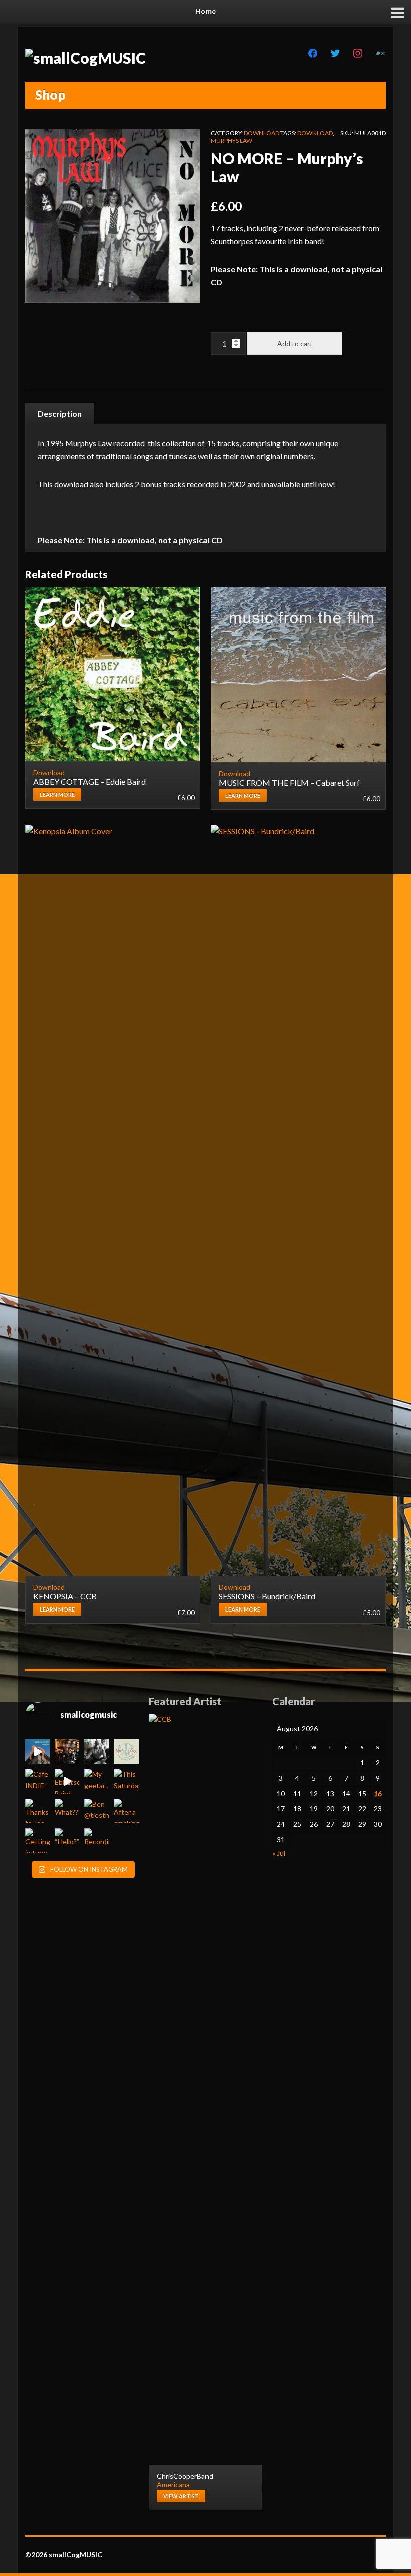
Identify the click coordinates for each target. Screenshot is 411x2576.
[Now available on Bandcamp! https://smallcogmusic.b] (126, 1751)
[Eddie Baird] (96, 1751)
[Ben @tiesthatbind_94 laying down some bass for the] (96, 1811)
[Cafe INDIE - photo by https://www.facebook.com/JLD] (37, 1781)
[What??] (67, 1811)
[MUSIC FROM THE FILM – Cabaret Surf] (298, 675)
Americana (173, 2485)
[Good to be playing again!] (67, 1751)
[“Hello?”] (67, 1841)
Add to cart (295, 343)
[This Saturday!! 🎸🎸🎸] (126, 1781)
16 (378, 1794)
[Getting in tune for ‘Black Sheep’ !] (37, 1841)
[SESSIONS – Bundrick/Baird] (298, 1200)
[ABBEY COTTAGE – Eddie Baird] (113, 674)
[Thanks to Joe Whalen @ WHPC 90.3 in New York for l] (37, 1811)
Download (261, 133)
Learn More (57, 794)
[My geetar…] (96, 1781)
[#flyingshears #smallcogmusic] (37, 1751)
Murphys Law (231, 140)
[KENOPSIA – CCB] (113, 1200)
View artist (181, 2496)
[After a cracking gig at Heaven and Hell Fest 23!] (126, 1811)
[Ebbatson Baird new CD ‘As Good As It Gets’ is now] (67, 1781)
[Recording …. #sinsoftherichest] (96, 1841)
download (315, 133)
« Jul (279, 1853)
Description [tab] (60, 413)
